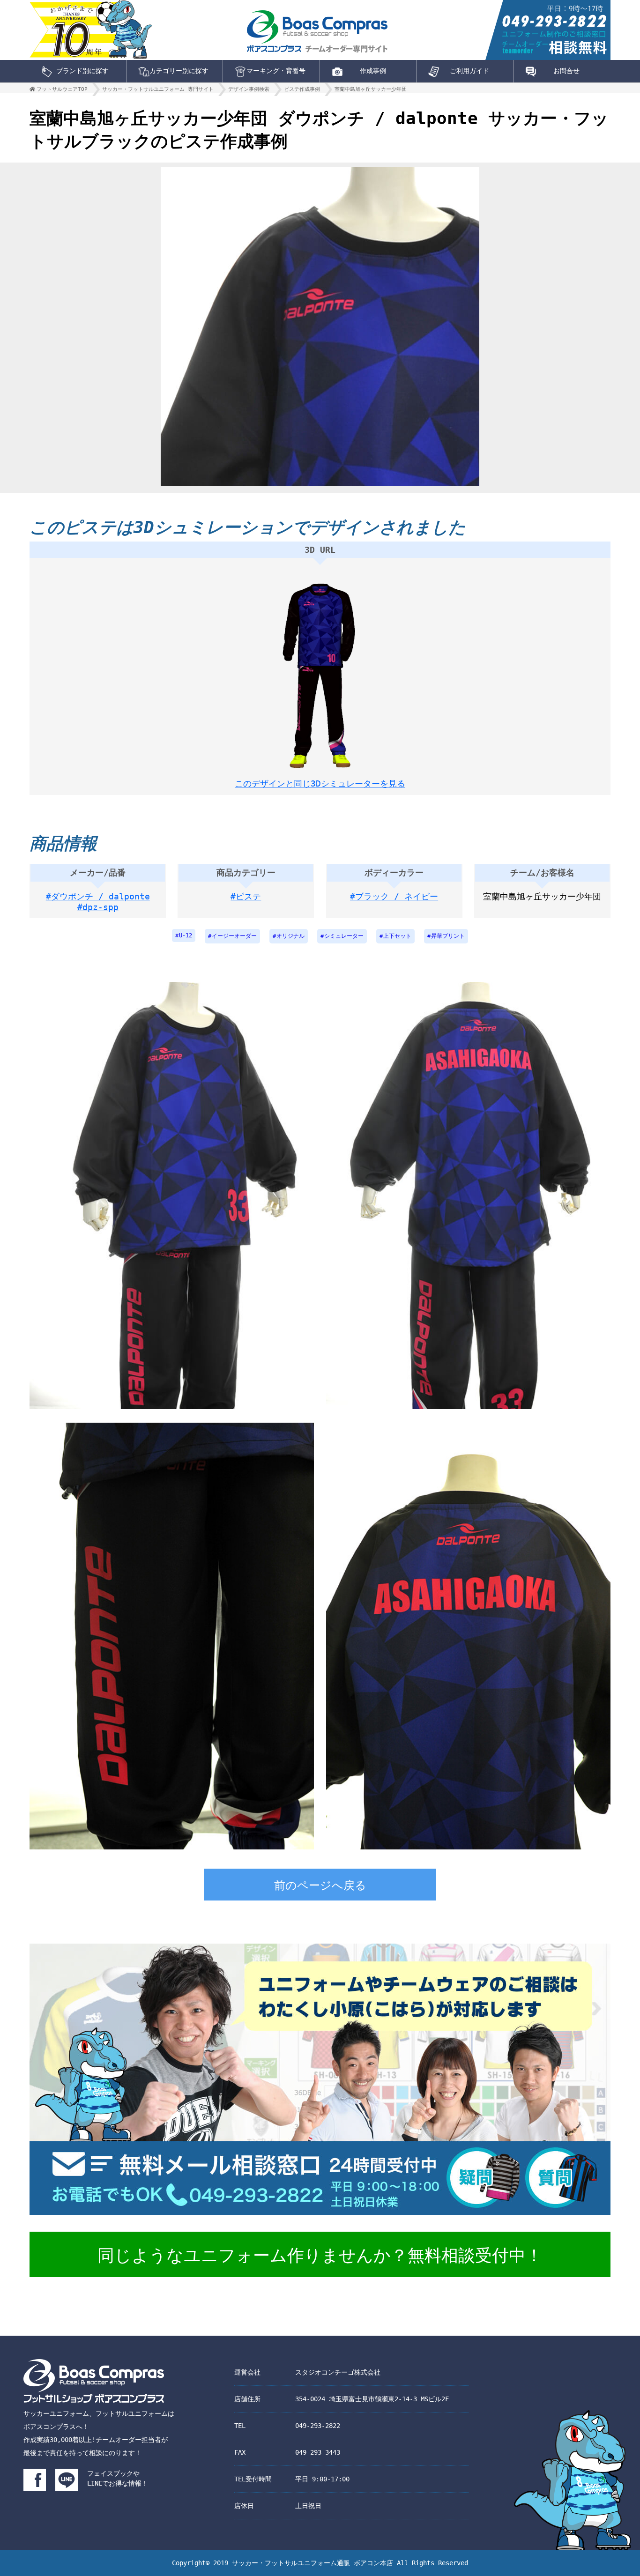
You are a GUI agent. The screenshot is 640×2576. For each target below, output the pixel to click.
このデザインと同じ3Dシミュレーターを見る (320, 783)
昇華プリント (448, 936)
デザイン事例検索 (249, 89)
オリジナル (290, 936)
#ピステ (246, 896)
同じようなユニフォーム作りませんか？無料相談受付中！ (320, 2255)
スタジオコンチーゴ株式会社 (338, 2372)
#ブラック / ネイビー (394, 896)
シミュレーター (344, 936)
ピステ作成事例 (302, 89)
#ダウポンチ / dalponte (98, 896)
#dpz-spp (98, 907)
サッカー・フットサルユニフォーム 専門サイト (158, 89)
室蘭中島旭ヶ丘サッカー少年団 (371, 89)
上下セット (397, 936)
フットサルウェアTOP (62, 89)
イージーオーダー (234, 936)
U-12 (186, 935)
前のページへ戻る (320, 1886)
